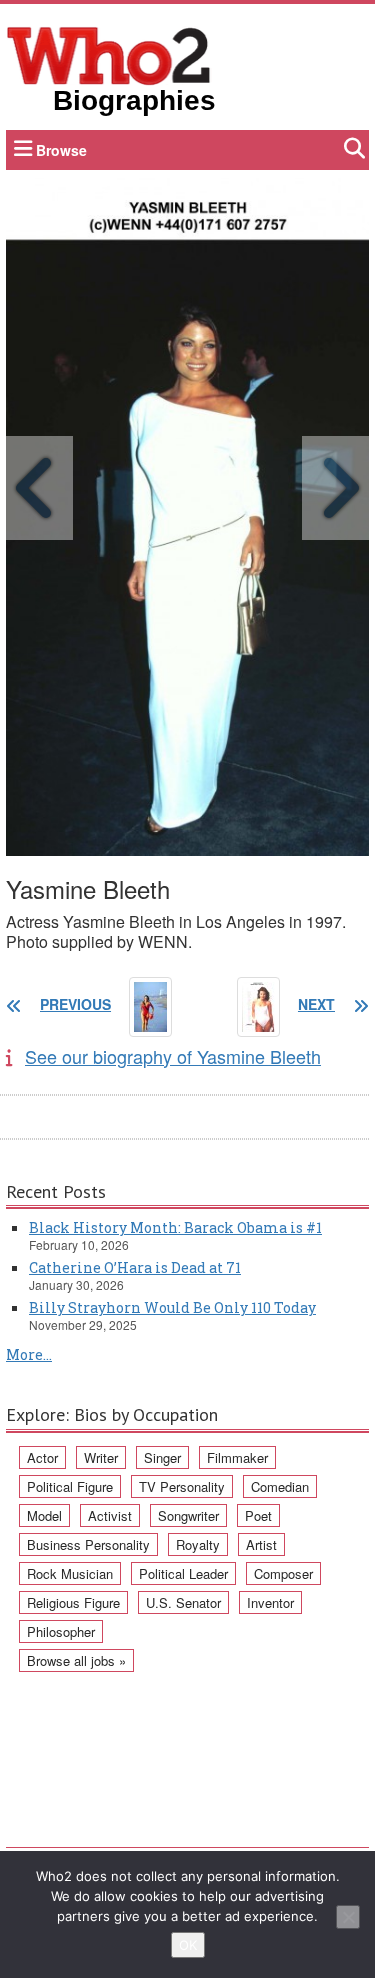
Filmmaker (237, 1457)
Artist (261, 1544)
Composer (283, 1573)
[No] (348, 1917)
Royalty (198, 1544)
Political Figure (70, 1486)
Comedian (280, 1486)
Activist (110, 1515)
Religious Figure (73, 1602)
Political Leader (183, 1573)
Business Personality (88, 1544)
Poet (258, 1515)
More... (29, 1354)
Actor (42, 1457)
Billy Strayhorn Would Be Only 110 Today (172, 1307)
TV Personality (182, 1486)
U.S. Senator (183, 1602)
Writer (101, 1457)
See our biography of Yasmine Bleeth (173, 1056)
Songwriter (188, 1515)
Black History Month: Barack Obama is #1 (175, 1227)
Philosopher (61, 1631)
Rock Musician (70, 1573)
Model (44, 1515)
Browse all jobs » (76, 1660)
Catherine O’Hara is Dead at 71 (135, 1267)
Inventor (270, 1602)
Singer (162, 1457)
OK (188, 1945)
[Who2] (109, 54)
